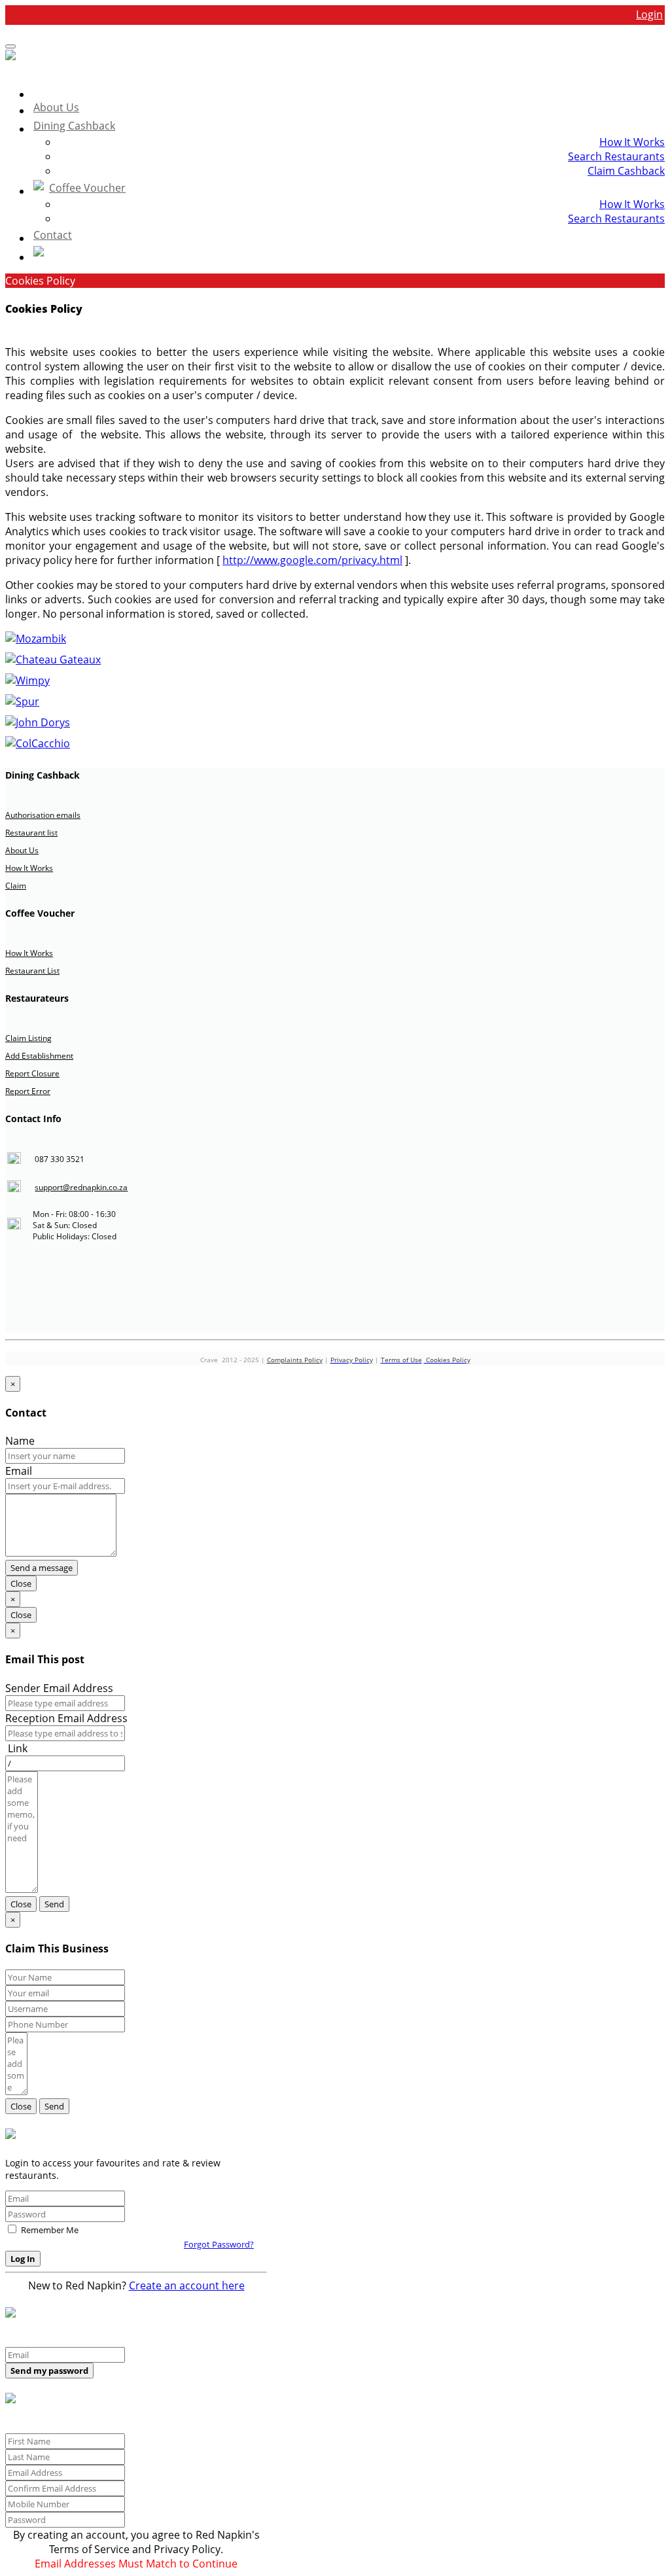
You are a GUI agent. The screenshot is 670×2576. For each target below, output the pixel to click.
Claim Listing (28, 1038)
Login (649, 14)
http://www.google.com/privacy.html (312, 560)
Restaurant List (32, 971)
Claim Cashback (626, 171)
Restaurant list (31, 833)
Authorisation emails (43, 815)
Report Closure (32, 1073)
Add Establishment (39, 1056)
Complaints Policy (295, 1360)
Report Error (28, 1091)
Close (21, 1583)
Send (54, 1904)
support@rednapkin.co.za (81, 1187)
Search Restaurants (616, 156)
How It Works (632, 142)
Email (19, 1471)
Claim (16, 886)
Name (20, 1441)
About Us (22, 850)
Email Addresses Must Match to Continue (136, 2564)
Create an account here (187, 2285)
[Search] (348, 254)
